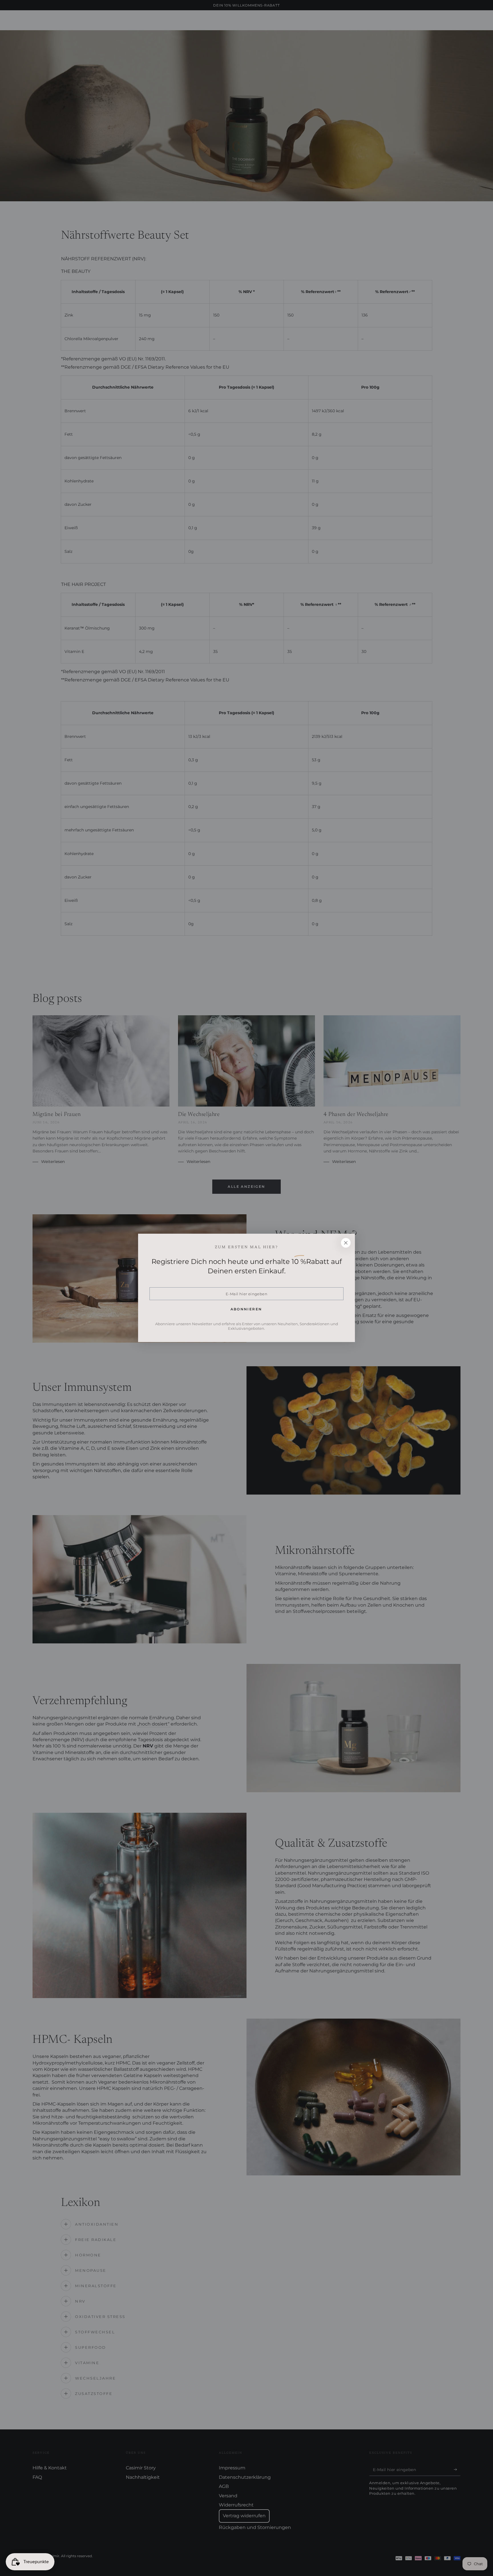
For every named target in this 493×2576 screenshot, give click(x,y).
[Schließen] (346, 1243)
